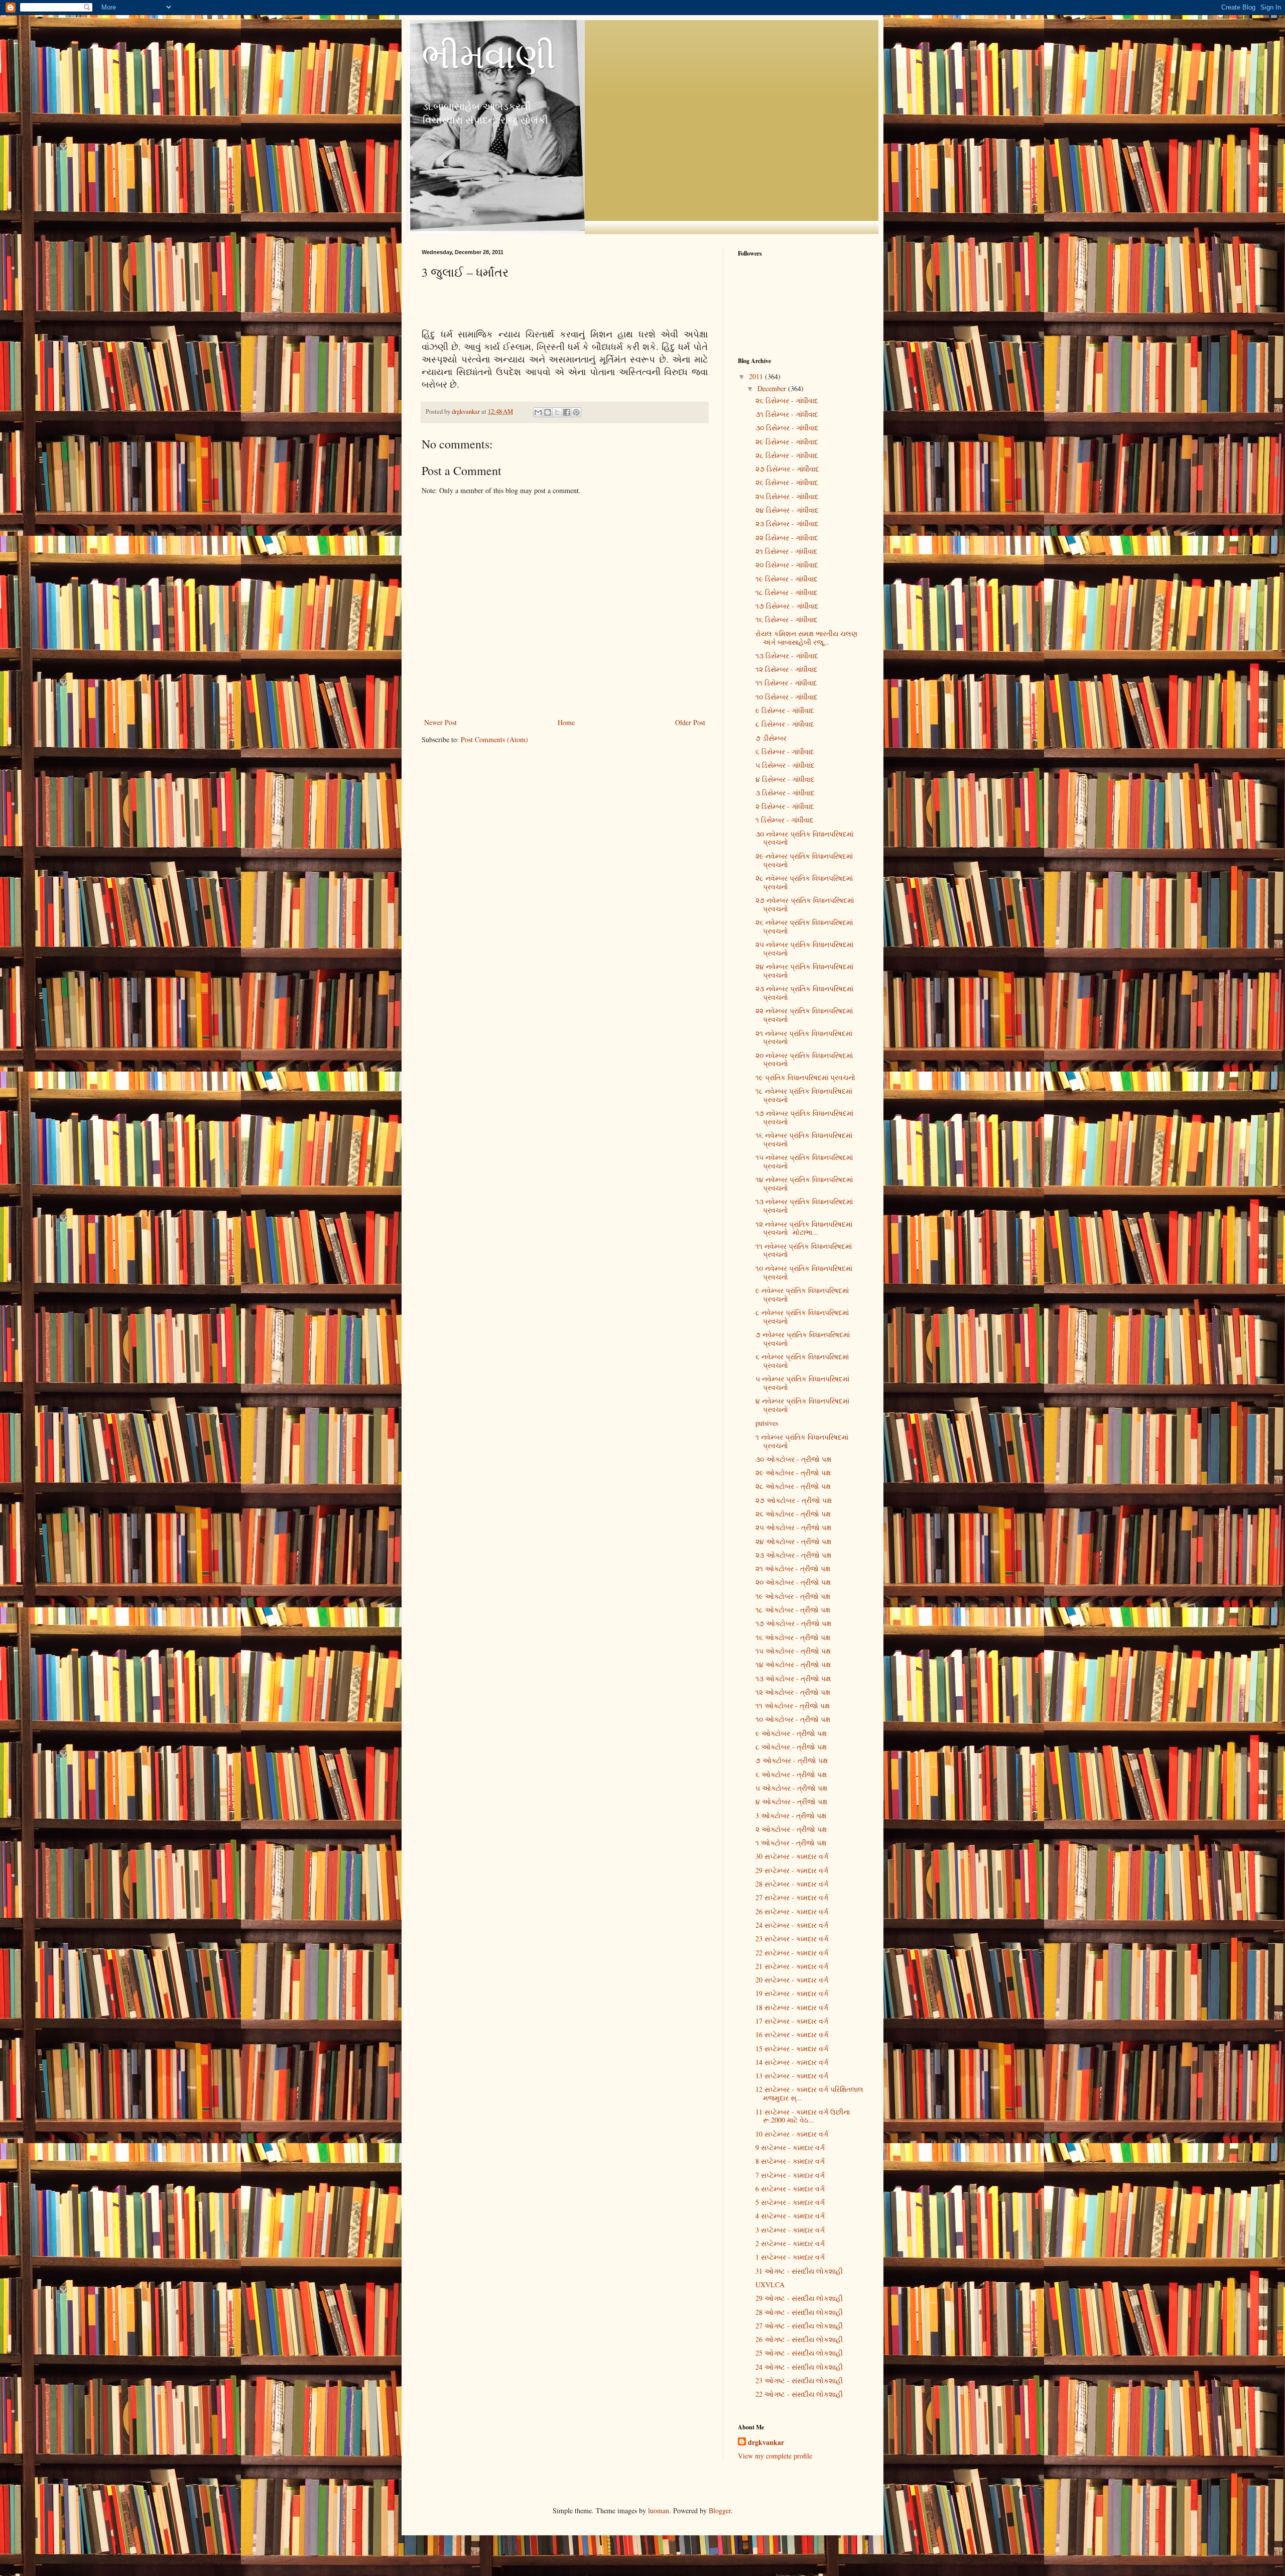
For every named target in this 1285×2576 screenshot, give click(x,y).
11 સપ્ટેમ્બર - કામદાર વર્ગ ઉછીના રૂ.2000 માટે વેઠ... (803, 2116)
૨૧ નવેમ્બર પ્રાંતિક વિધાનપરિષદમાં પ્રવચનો (804, 1037)
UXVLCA (770, 2285)
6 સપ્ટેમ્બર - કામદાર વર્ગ (790, 2189)
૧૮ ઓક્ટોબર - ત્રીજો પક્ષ (793, 1610)
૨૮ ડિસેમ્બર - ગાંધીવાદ (787, 455)
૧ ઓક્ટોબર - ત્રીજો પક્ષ (791, 1843)
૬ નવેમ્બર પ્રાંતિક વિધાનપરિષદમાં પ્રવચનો (802, 1361)
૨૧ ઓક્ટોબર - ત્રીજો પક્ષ (793, 1568)
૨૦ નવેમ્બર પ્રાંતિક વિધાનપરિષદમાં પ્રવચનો (804, 1060)
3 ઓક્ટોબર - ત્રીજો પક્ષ (791, 1816)
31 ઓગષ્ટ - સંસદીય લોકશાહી (799, 2271)
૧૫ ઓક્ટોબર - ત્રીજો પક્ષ (793, 1651)
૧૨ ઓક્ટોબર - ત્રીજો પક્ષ (793, 1692)
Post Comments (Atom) (494, 739)
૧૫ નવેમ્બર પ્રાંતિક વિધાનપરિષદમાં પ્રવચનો (804, 1161)
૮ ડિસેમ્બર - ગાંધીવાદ (785, 724)
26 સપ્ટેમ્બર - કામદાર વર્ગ (792, 1911)
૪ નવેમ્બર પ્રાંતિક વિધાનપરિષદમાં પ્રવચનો (802, 1405)
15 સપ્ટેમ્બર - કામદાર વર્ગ (792, 2048)
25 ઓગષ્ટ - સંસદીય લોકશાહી (799, 2353)
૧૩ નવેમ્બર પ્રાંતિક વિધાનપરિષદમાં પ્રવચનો (804, 1206)
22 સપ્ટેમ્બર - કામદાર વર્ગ (792, 1953)
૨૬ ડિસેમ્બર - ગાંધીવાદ (787, 400)
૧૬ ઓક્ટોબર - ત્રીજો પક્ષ (793, 1637)
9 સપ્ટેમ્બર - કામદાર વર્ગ (790, 2147)
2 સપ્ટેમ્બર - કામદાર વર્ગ (790, 2243)
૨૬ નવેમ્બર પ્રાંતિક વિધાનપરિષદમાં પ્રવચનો (804, 926)
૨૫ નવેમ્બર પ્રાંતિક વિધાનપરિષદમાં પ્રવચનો (804, 949)
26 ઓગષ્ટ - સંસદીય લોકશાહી (799, 2339)
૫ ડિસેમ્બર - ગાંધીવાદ (785, 765)
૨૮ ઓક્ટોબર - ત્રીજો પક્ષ (793, 1486)
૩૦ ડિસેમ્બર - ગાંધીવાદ (787, 428)
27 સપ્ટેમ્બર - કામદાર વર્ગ (792, 1897)
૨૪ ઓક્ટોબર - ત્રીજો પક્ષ (793, 1541)
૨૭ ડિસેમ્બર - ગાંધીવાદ (787, 469)
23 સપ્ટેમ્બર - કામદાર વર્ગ (792, 1939)
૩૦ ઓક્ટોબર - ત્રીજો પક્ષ (793, 1459)
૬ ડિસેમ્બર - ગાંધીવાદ (785, 751)
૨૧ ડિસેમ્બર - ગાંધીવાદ (787, 551)
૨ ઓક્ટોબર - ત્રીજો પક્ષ (791, 1829)
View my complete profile (775, 2456)
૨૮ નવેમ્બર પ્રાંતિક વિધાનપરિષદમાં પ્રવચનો (804, 882)
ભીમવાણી (489, 55)
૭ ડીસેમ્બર (771, 738)
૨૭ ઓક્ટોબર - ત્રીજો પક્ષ (794, 1500)
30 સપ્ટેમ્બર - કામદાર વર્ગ (792, 1856)
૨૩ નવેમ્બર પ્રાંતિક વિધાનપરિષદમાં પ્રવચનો (804, 993)
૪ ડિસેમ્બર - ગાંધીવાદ (785, 779)
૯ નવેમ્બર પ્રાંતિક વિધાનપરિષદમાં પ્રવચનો (802, 1295)
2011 (757, 376)
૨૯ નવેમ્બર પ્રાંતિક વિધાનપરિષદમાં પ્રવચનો (804, 860)
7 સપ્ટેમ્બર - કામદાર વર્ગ (790, 2175)
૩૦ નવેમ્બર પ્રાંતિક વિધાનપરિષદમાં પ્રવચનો (804, 838)
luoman (659, 2510)
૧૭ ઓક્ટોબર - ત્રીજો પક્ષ (793, 1623)
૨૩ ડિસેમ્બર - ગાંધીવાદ (787, 523)
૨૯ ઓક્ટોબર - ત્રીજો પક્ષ (793, 1473)
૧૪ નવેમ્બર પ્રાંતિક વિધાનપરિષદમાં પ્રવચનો (804, 1184)
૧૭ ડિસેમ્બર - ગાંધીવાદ (787, 606)
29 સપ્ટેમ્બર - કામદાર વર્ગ (792, 1870)
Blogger (720, 2510)
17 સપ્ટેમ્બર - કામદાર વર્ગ (792, 2021)
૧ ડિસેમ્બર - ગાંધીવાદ (785, 820)
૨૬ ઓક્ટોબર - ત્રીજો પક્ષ (793, 1514)
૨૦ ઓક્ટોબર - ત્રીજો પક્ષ (793, 1582)
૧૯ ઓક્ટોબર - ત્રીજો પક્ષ (793, 1596)
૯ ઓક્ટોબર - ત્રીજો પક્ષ (791, 1733)
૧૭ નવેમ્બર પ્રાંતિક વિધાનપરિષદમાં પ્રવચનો (804, 1117)
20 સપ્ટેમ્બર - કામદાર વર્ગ (792, 1980)
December (773, 388)
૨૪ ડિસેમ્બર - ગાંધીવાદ (787, 510)
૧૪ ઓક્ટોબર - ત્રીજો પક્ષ (793, 1664)
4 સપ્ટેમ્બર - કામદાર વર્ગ (790, 2216)
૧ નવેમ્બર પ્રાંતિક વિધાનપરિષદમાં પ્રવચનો (802, 1441)
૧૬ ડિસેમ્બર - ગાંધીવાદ (787, 619)
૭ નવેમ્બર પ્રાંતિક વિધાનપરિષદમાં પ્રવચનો (803, 1339)
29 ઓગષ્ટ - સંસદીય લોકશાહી (799, 2298)
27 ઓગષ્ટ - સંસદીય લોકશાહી (799, 2326)
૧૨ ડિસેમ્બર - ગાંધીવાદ (787, 669)
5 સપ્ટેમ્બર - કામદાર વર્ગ (790, 2202)
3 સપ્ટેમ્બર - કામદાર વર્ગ (790, 2230)
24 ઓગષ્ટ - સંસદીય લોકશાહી (799, 2367)
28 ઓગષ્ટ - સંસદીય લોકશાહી (799, 2312)
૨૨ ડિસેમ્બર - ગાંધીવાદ (787, 538)
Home (566, 722)
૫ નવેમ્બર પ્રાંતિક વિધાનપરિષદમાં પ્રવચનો (802, 1383)
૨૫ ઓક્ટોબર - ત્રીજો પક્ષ (793, 1527)
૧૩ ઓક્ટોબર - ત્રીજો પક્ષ (793, 1678)
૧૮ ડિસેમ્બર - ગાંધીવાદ (787, 592)
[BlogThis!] (548, 412)
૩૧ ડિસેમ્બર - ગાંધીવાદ (787, 414)
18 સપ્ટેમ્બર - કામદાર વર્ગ (792, 2007)
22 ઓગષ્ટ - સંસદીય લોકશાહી (799, 2394)
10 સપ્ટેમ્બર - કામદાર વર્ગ (792, 2134)
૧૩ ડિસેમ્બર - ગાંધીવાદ (787, 656)
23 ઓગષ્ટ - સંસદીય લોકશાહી (799, 2380)
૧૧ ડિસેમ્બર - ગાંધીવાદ (786, 683)
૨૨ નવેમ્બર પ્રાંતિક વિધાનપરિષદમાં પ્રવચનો (804, 1015)
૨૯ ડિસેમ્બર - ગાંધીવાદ (787, 442)
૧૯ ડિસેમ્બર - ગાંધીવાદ (787, 579)
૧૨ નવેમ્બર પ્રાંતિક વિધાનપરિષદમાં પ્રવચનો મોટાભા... (804, 1228)
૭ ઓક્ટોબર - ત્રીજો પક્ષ (792, 1760)
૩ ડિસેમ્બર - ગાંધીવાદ (785, 793)
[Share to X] (557, 412)
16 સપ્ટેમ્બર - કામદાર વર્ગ (792, 2034)
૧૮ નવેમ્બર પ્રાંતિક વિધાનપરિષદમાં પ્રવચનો (804, 1095)
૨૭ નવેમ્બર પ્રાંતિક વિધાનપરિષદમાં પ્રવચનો (805, 904)
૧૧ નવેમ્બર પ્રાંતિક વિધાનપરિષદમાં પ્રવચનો (804, 1250)
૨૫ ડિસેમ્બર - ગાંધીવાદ (787, 496)
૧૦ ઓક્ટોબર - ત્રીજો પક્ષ (793, 1719)
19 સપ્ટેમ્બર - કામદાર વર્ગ (792, 1993)
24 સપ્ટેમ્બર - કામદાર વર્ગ (792, 1925)
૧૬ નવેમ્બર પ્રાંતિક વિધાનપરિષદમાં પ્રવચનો (804, 1139)
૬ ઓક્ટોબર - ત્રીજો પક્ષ (791, 1774)
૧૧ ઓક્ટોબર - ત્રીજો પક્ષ (793, 1706)
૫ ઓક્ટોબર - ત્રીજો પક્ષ (791, 1788)
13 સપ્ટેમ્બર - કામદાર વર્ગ (792, 2076)
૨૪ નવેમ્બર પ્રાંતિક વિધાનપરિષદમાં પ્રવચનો (804, 971)
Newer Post (440, 722)
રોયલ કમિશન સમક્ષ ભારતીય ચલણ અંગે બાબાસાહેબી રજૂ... (806, 638)
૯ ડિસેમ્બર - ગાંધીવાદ (785, 710)
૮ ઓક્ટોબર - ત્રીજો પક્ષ (791, 1747)
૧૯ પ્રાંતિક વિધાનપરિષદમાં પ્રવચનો (805, 1077)
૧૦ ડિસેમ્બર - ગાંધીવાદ (787, 697)
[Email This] (538, 412)
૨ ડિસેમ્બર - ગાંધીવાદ (785, 806)
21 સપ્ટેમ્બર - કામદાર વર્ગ (792, 1966)
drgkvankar (766, 2442)
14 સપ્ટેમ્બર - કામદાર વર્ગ (792, 2062)
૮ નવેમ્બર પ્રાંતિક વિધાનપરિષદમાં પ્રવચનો (802, 1317)
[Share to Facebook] (567, 412)
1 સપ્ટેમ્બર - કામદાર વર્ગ (790, 2257)
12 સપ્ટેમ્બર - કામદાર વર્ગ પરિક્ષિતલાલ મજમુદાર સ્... (809, 2093)
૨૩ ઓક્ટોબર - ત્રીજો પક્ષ (793, 1555)
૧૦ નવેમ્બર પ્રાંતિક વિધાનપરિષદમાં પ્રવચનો (804, 1272)
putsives (767, 1423)
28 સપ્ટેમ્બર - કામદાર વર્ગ (792, 1884)
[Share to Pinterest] (576, 412)
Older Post (690, 722)
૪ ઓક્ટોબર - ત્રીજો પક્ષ (791, 1801)
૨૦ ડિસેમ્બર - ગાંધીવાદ (787, 565)
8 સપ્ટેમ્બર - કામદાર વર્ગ (790, 2161)
